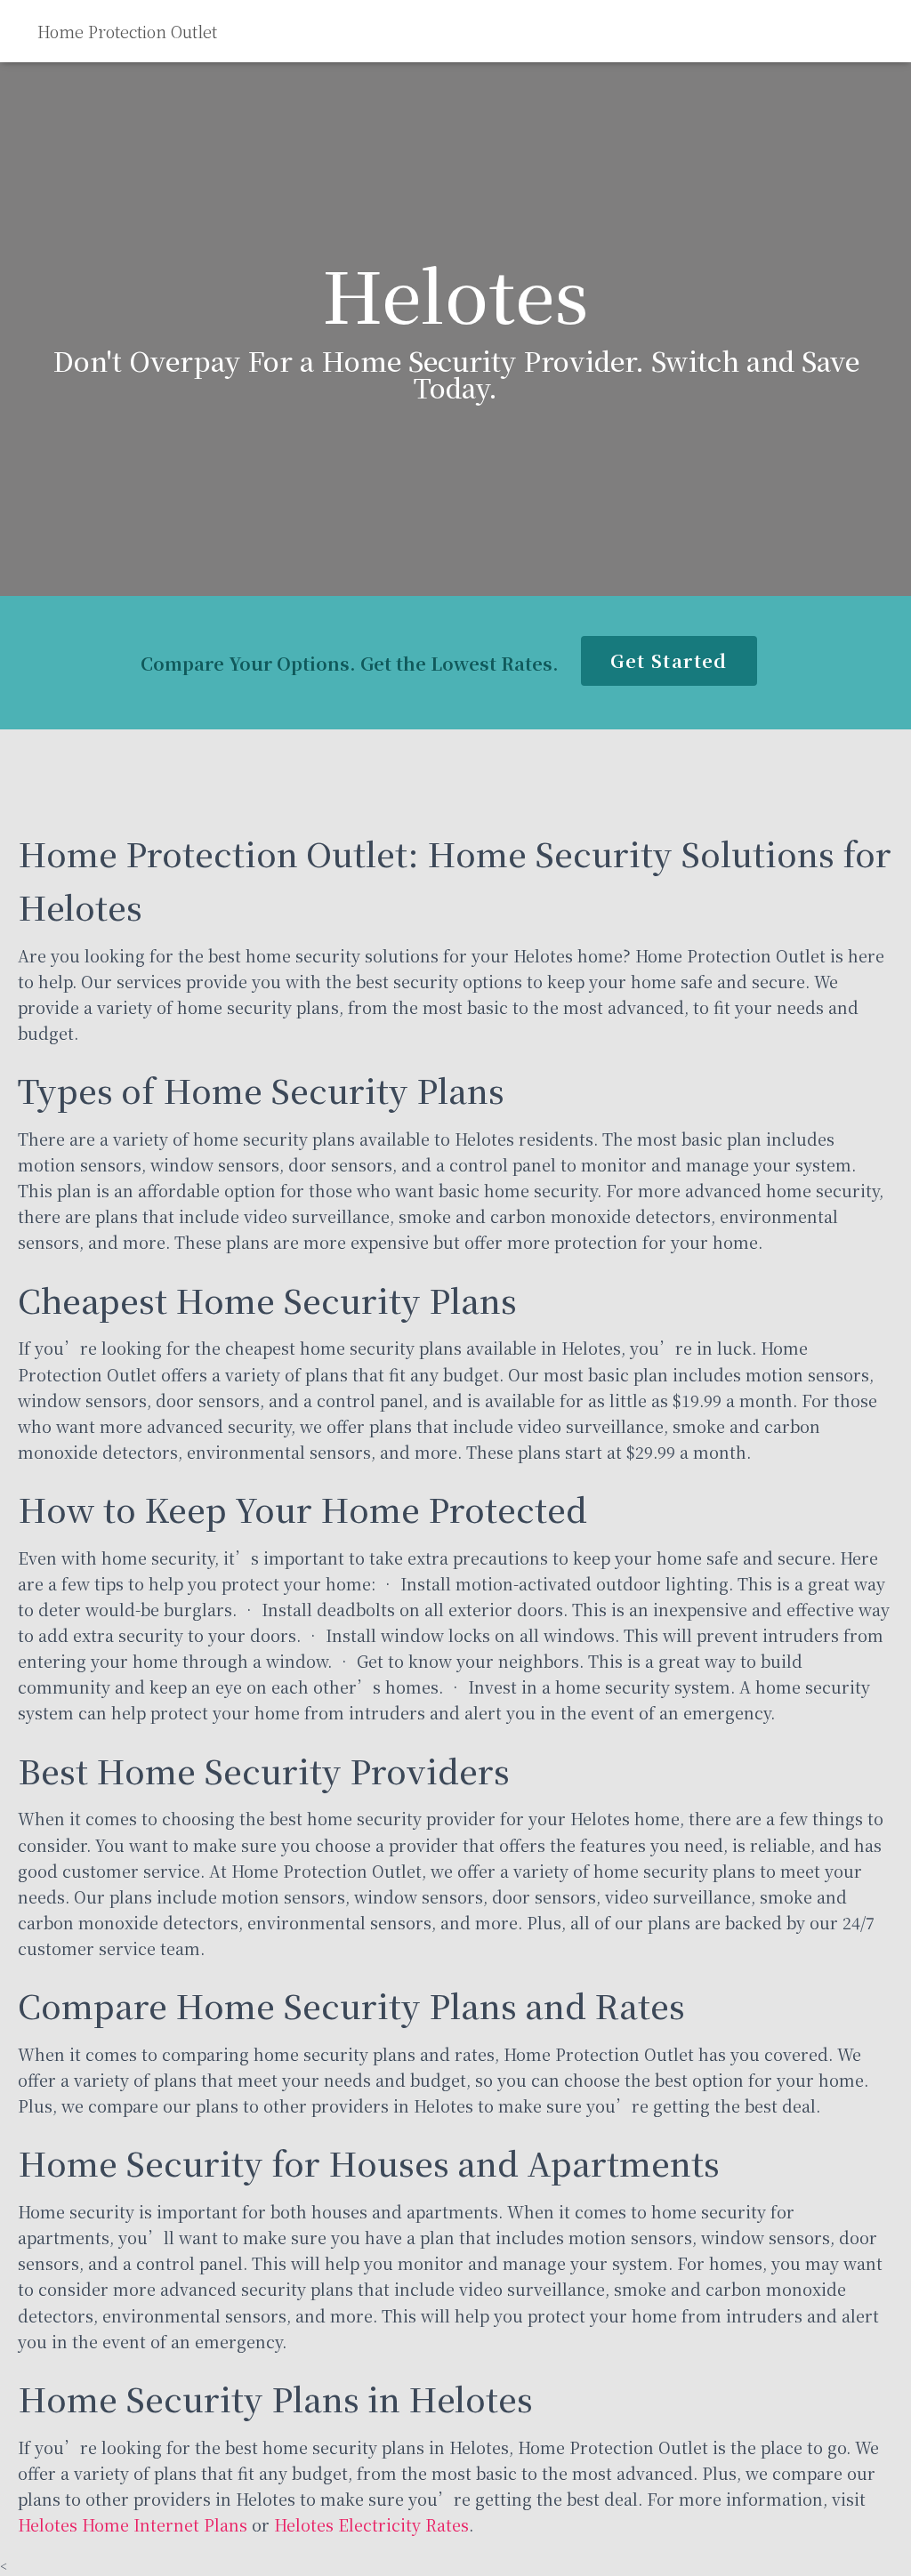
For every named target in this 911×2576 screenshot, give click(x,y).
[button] (669, 661)
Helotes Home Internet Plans (133, 2524)
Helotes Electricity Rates (371, 2524)
